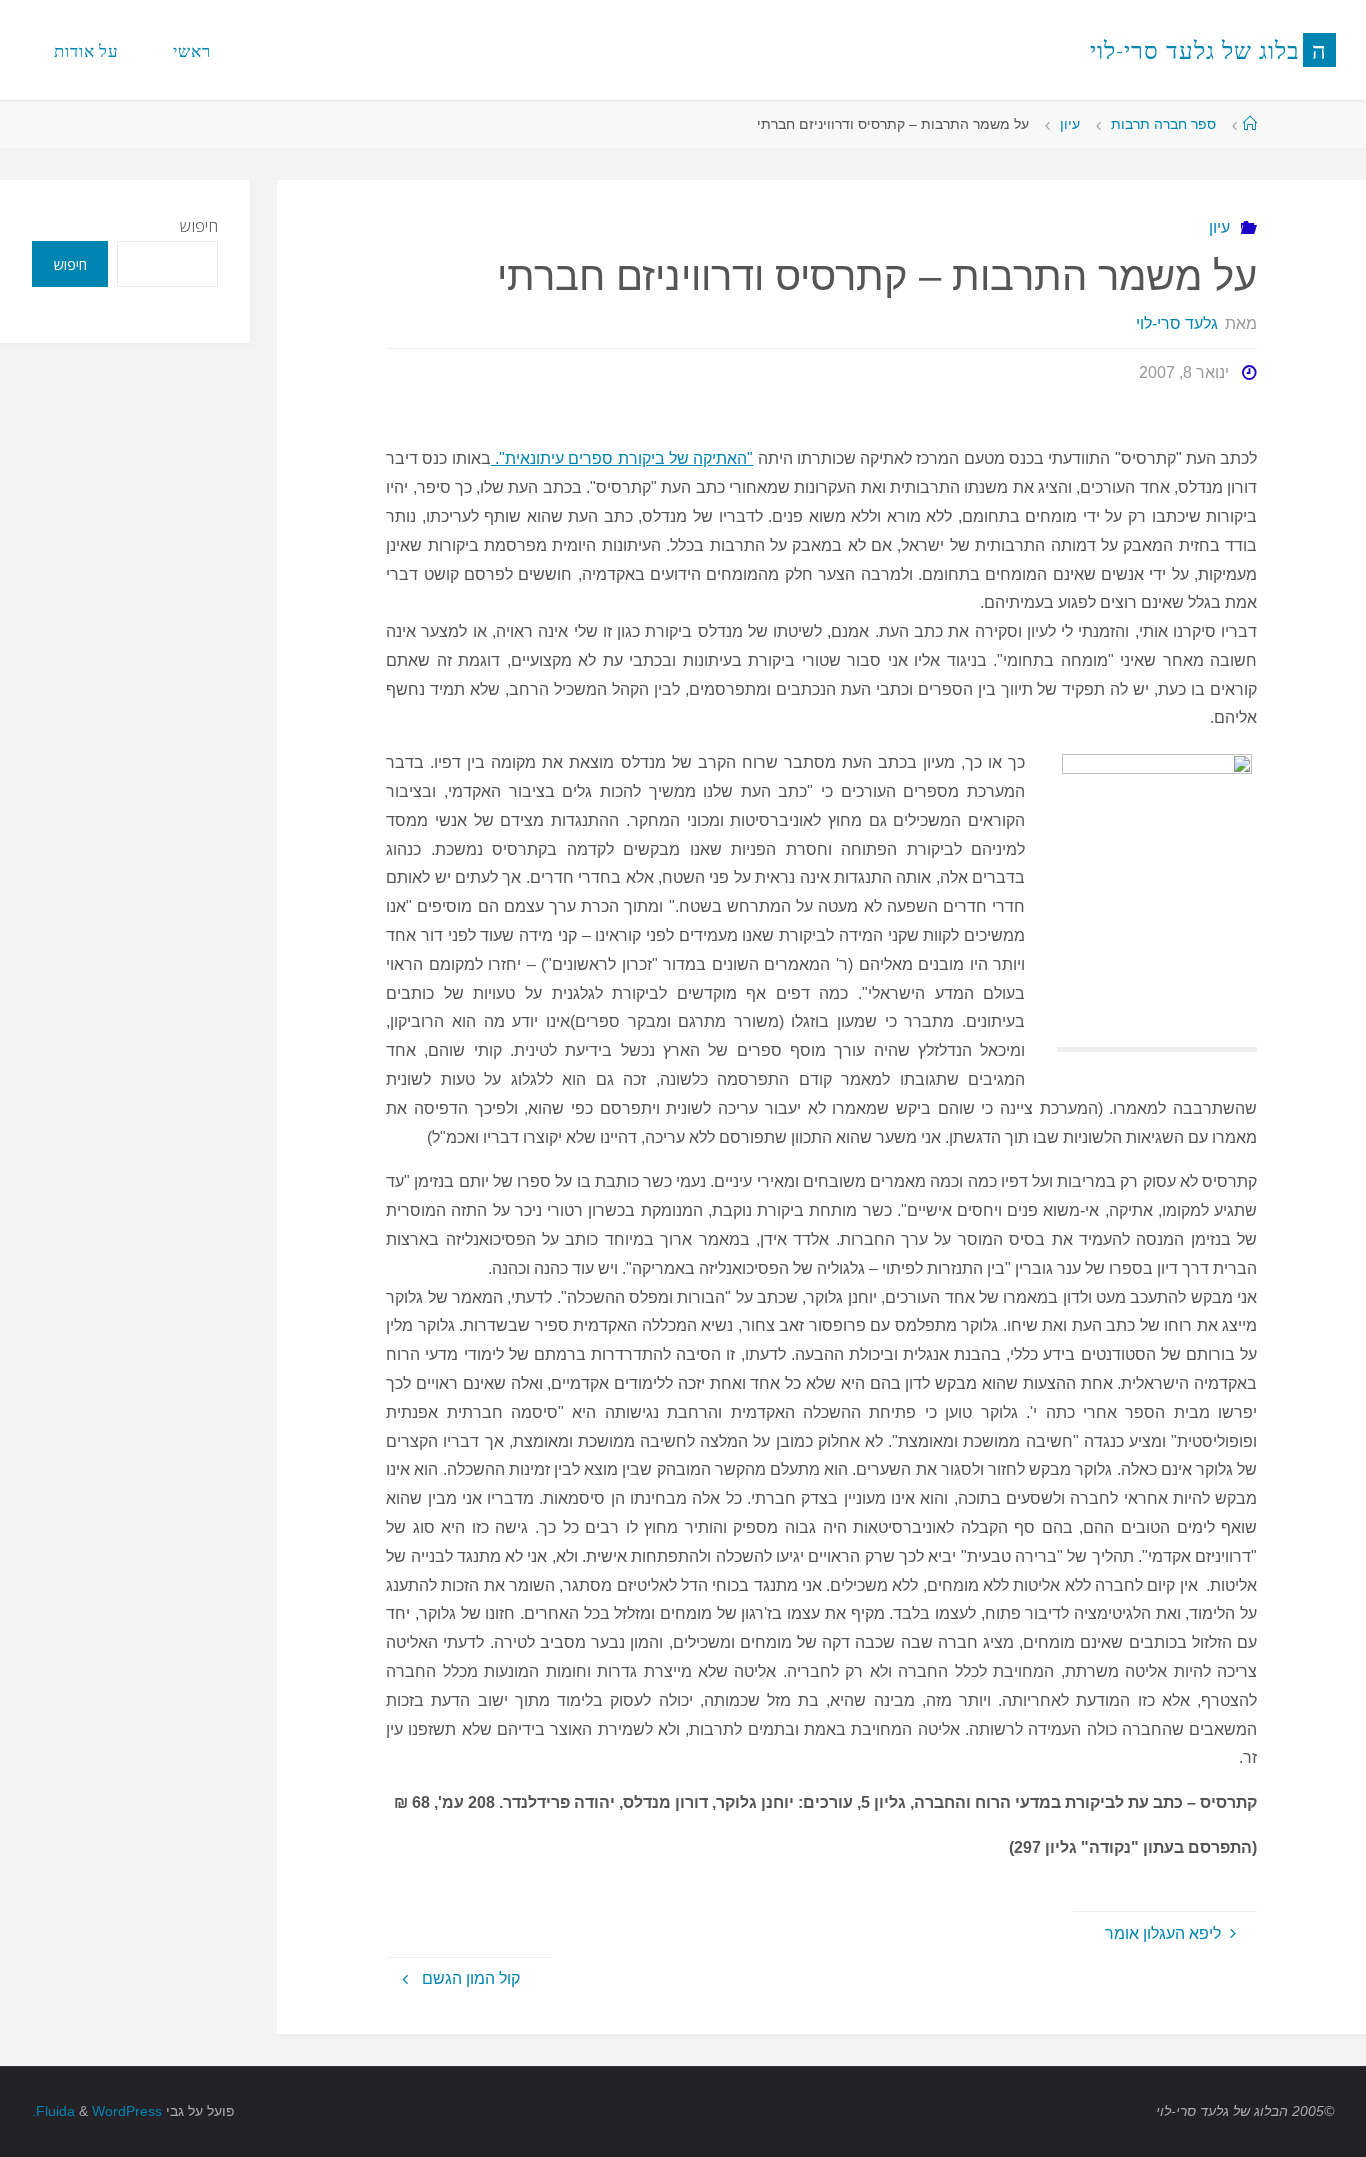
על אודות (86, 50)
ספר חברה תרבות (1163, 124)
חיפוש (199, 226)
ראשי (192, 50)
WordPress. (97, 2111)
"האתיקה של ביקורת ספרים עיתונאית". (622, 458)
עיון (1070, 124)
